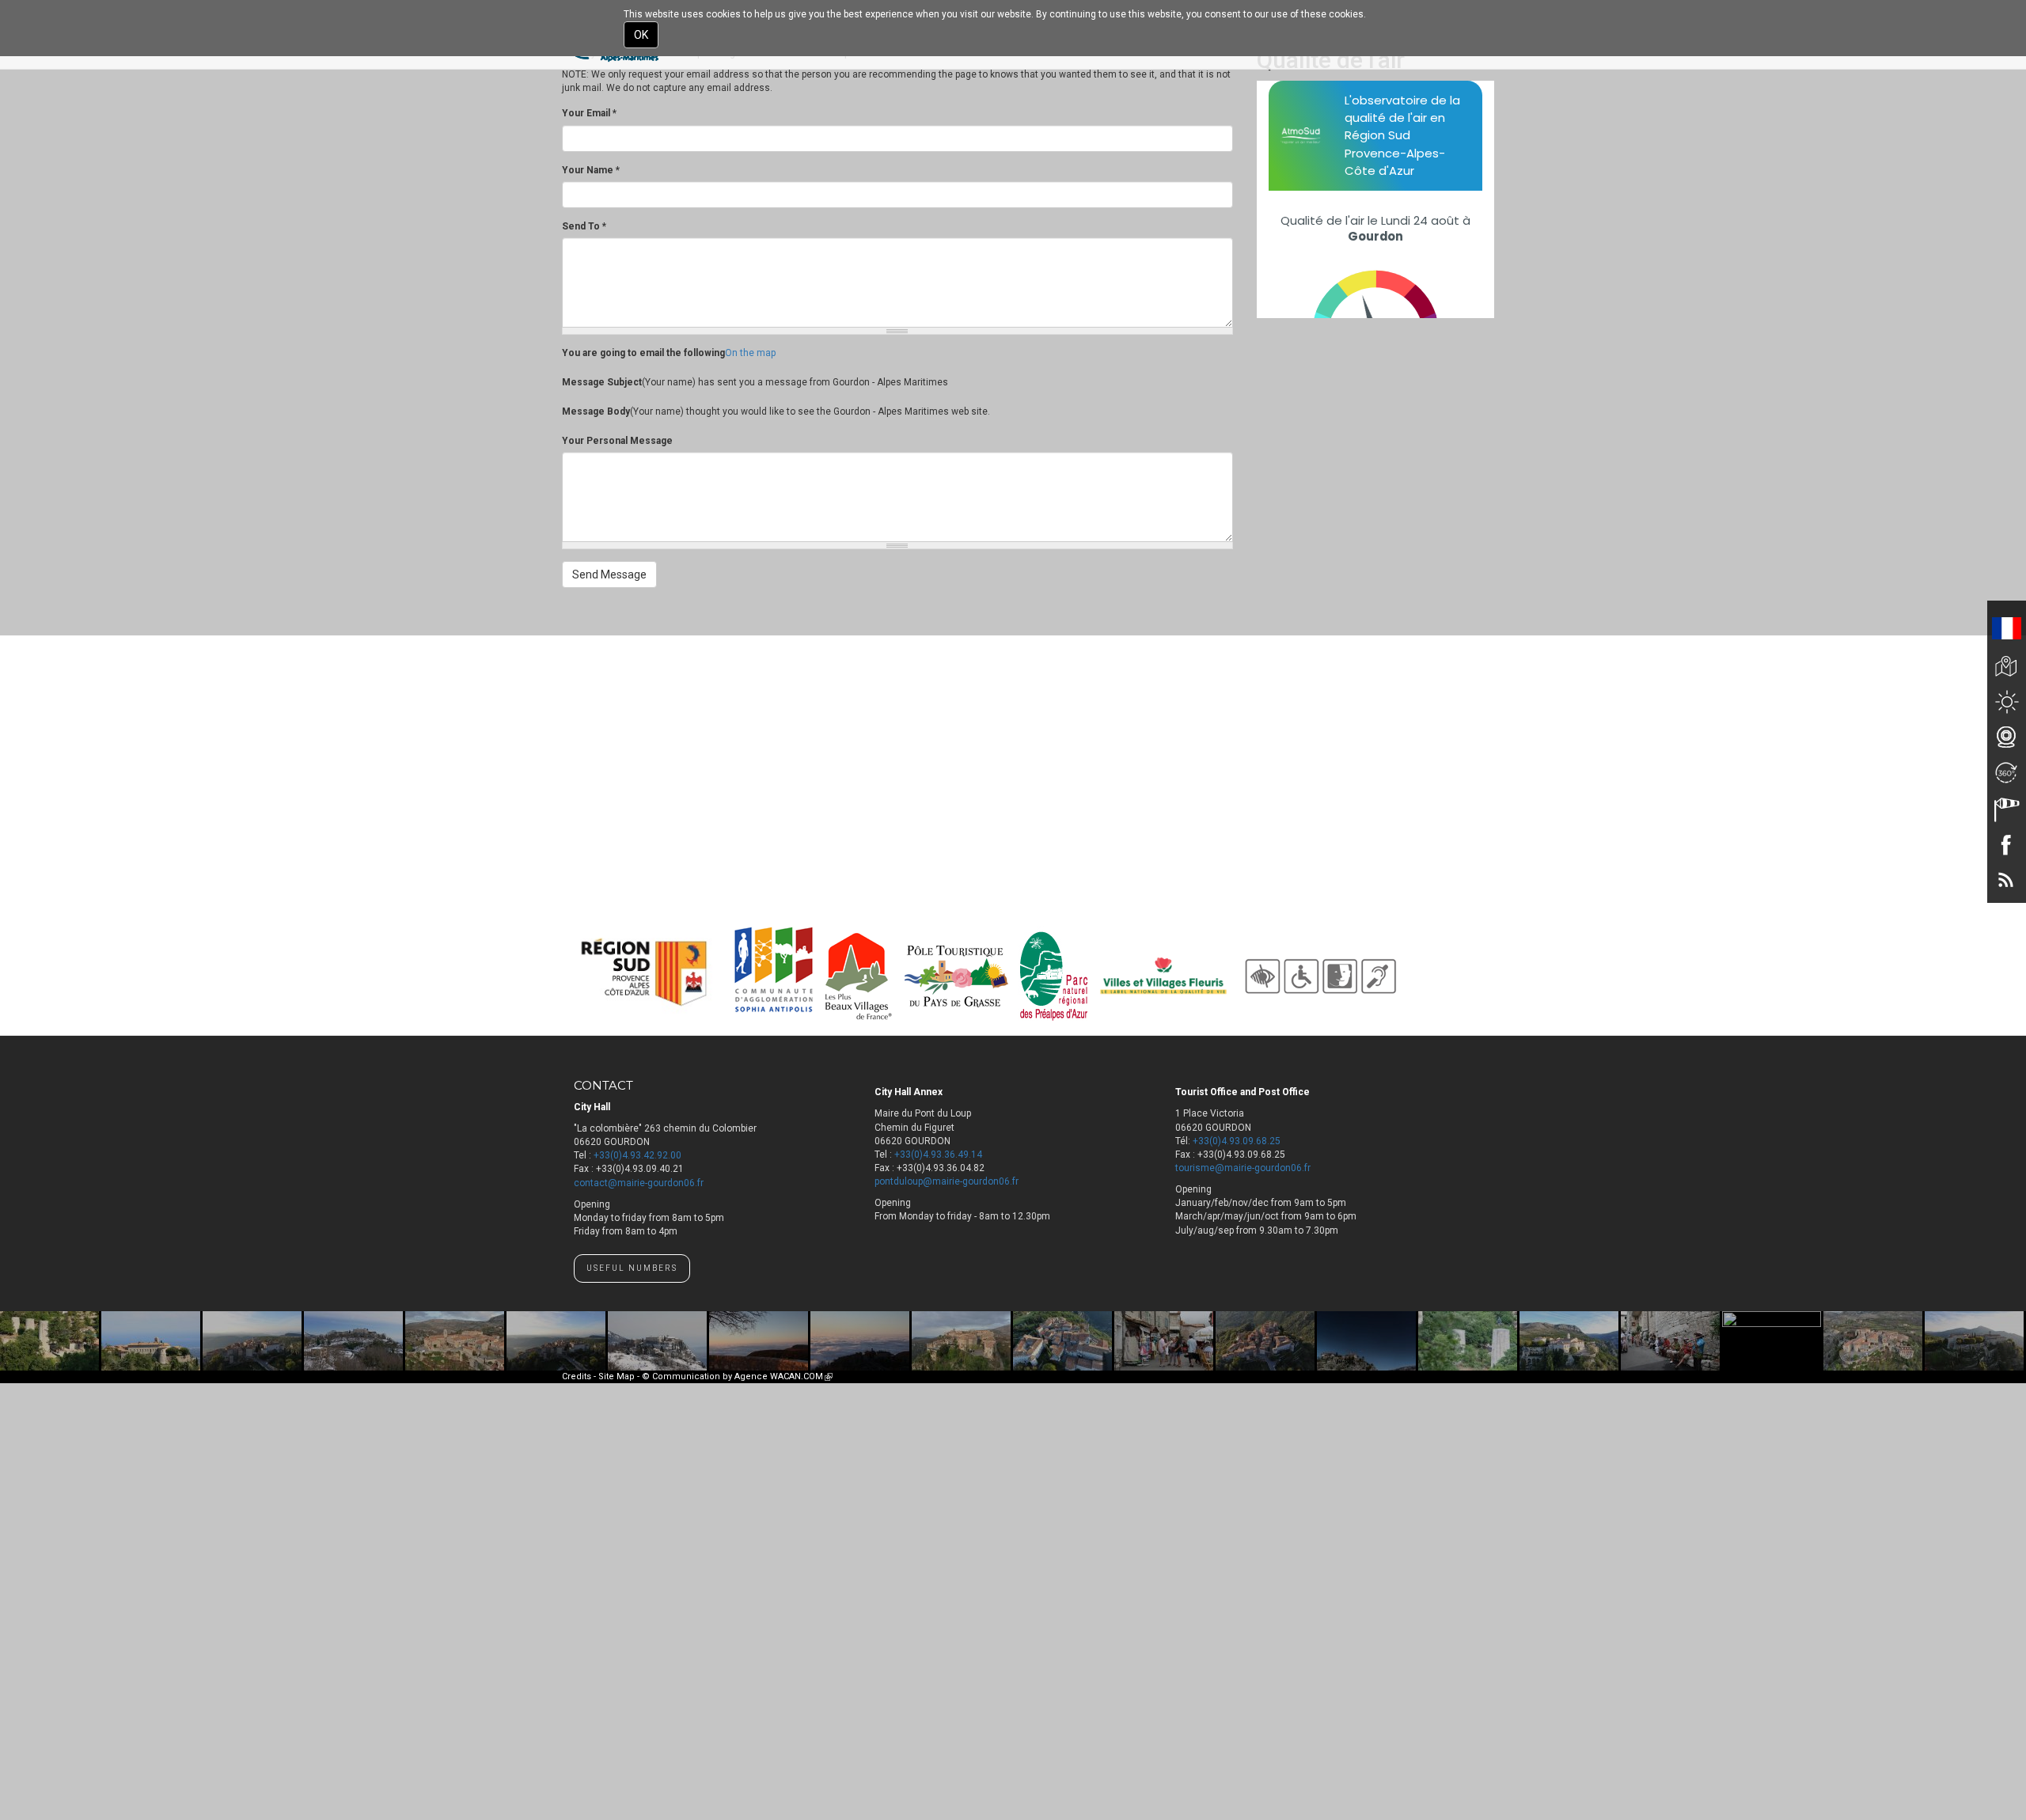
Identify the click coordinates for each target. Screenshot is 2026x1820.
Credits (577, 1376)
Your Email (589, 113)
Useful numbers (632, 1268)
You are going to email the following (643, 353)
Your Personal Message (617, 441)
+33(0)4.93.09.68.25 (1237, 1141)
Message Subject (602, 382)
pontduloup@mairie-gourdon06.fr (947, 1181)
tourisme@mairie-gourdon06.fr (1243, 1168)
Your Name (591, 170)
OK (641, 35)
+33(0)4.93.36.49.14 (938, 1155)
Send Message (609, 574)
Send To (584, 226)
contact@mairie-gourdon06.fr (639, 1183)
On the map (750, 353)
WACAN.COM (801, 1376)
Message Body (596, 411)
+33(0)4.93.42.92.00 (637, 1155)
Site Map (617, 1376)
